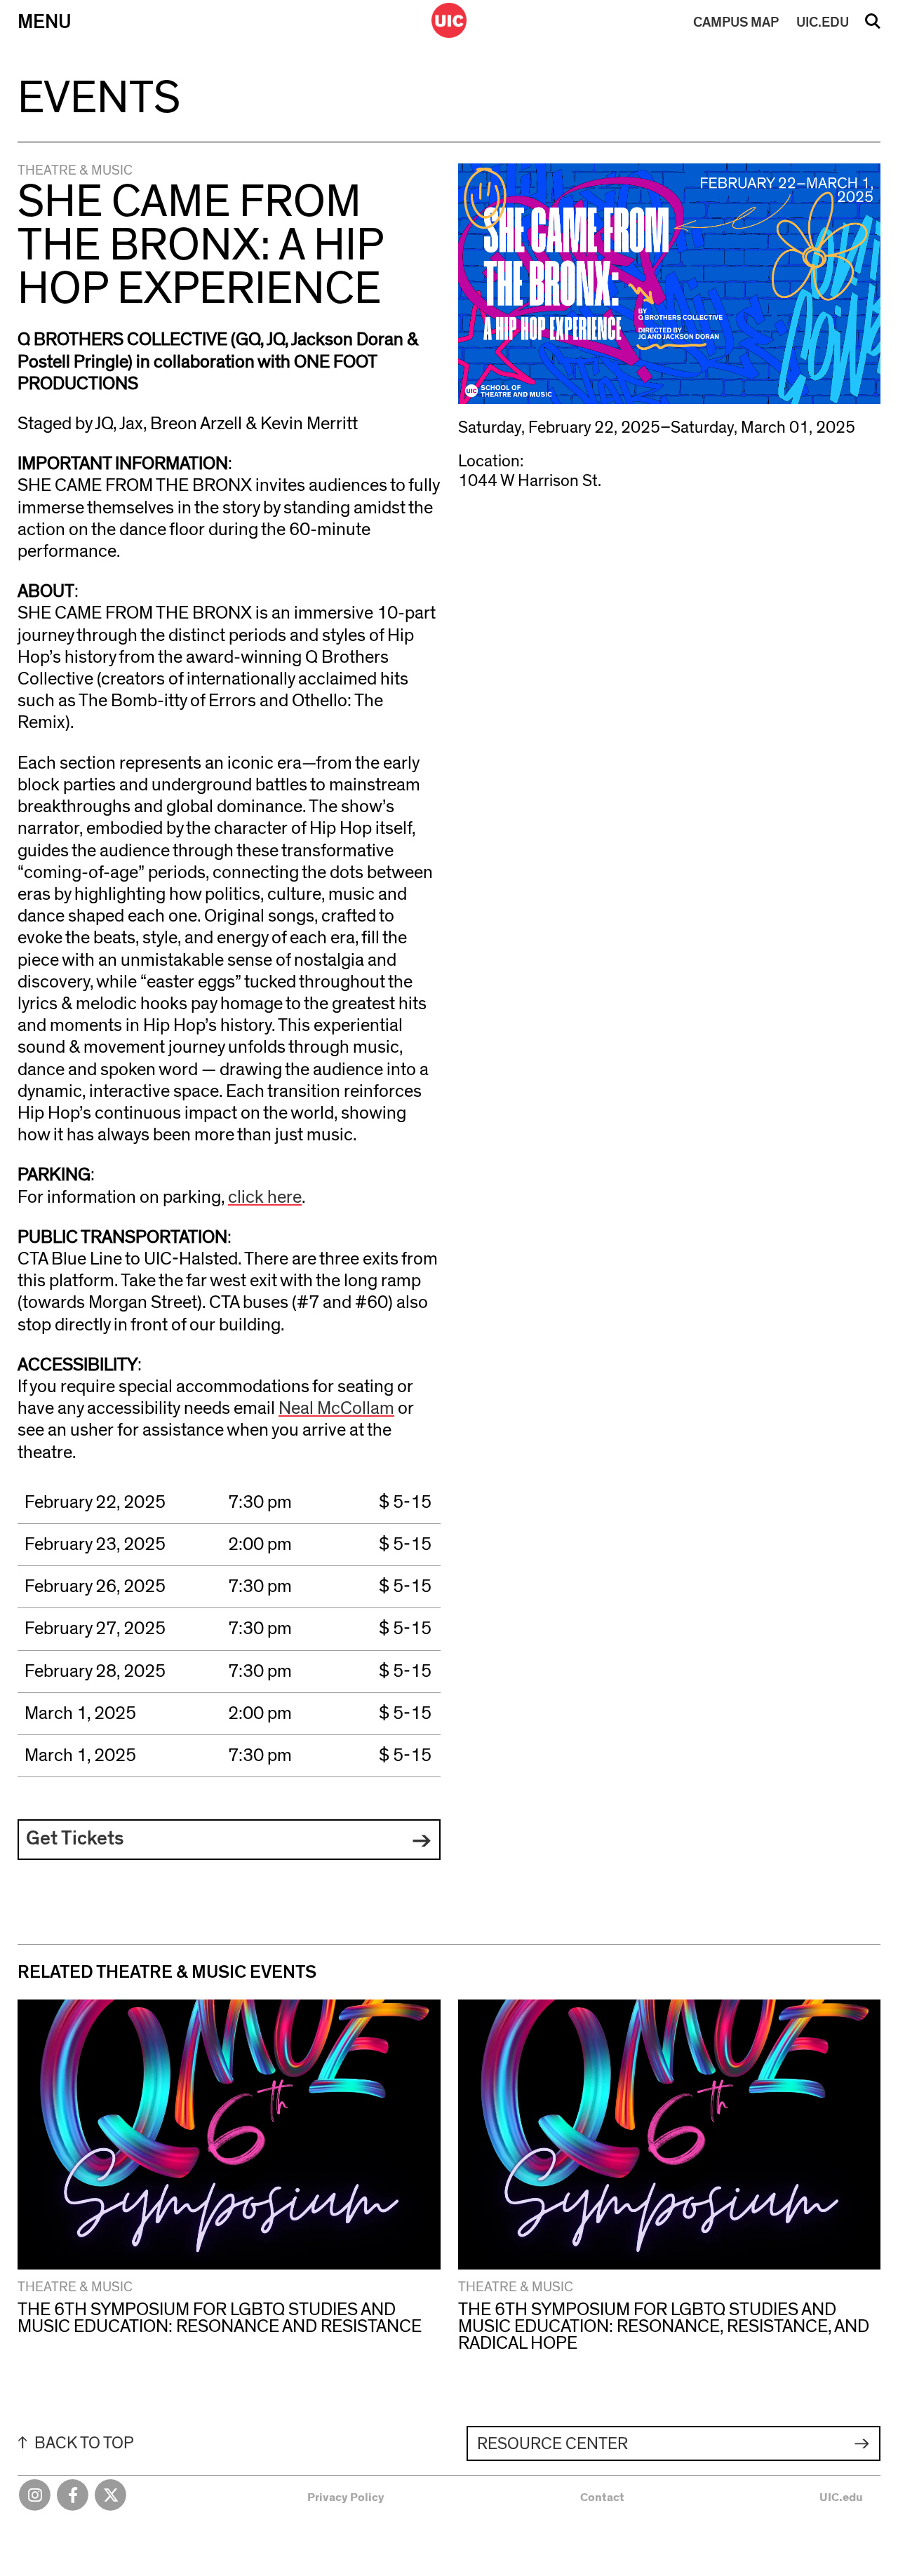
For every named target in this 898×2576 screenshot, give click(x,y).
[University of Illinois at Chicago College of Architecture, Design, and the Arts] (449, 20)
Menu (45, 22)
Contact (602, 2497)
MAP (736, 22)
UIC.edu (841, 2497)
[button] (229, 1840)
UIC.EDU (823, 22)
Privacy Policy (346, 2497)
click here (265, 1197)
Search (873, 26)
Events (99, 99)
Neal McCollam (336, 1408)
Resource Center (552, 2444)
